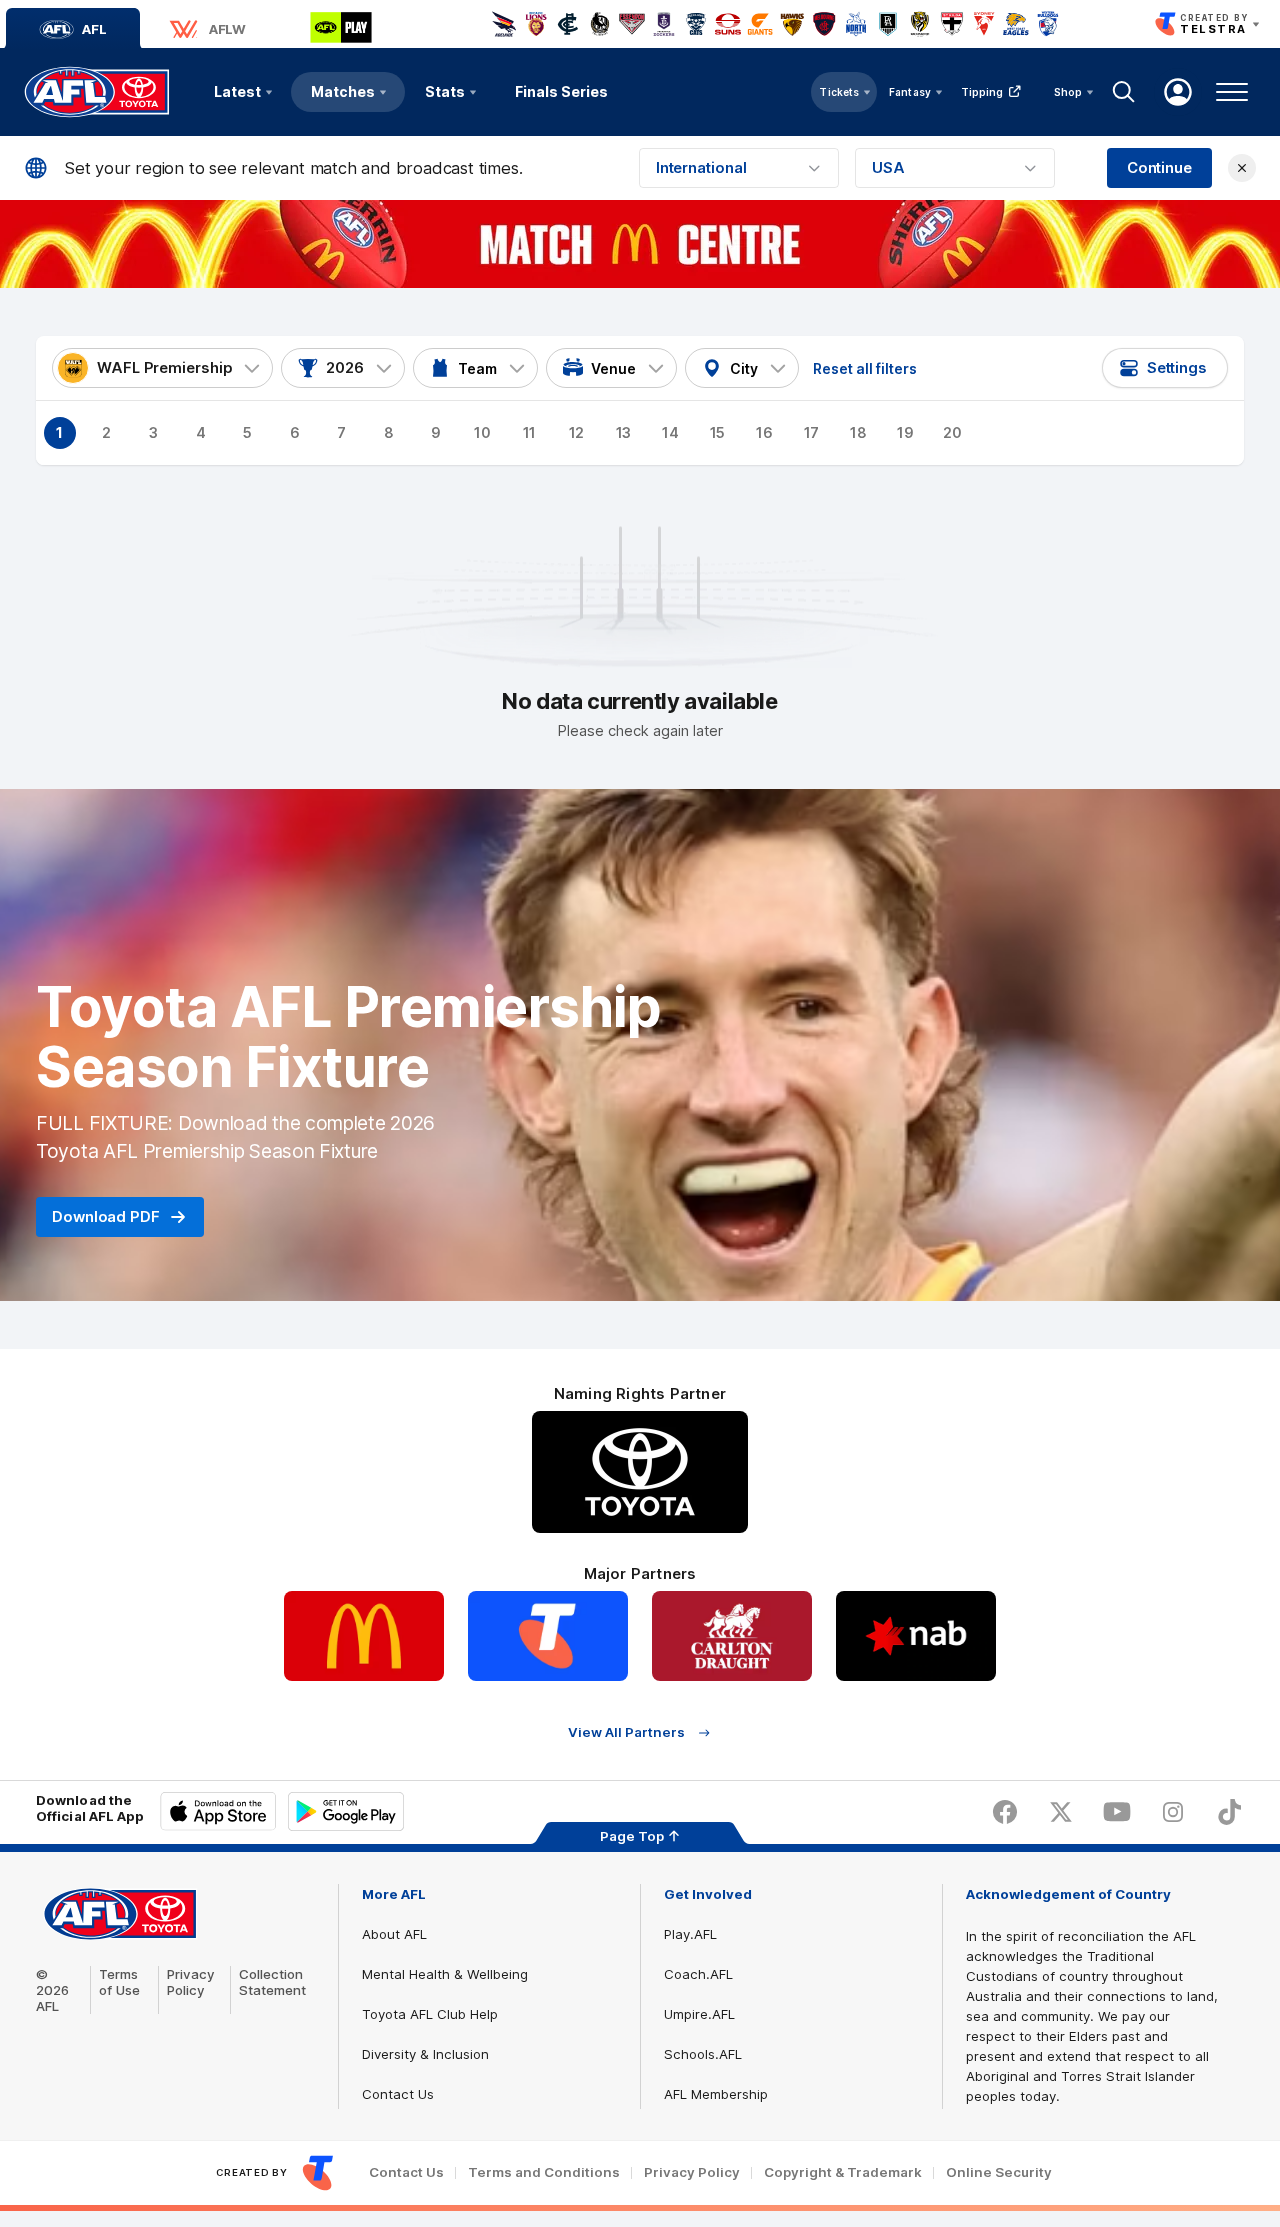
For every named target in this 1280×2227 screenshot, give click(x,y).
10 (482, 432)
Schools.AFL (703, 2054)
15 (718, 432)
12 (577, 432)
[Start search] (1124, 92)
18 (858, 432)
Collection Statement (272, 1982)
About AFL (394, 1934)
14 (670, 432)
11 (530, 432)
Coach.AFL (698, 1974)
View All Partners (626, 1732)
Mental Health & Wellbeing (445, 1974)
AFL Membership (716, 2094)
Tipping (982, 92)
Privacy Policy (191, 1982)
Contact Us (398, 2094)
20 (952, 432)
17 (812, 432)
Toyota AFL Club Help (430, 2014)
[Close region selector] (1242, 168)
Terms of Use (119, 1982)
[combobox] (739, 168)
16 (764, 432)
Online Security (999, 2172)
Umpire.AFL (699, 2014)
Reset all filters (865, 368)
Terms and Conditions (544, 2172)
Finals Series (561, 91)
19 (905, 432)
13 (624, 432)
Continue (1159, 168)
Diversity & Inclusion (425, 2054)
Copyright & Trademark (843, 2172)
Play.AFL (690, 1934)
